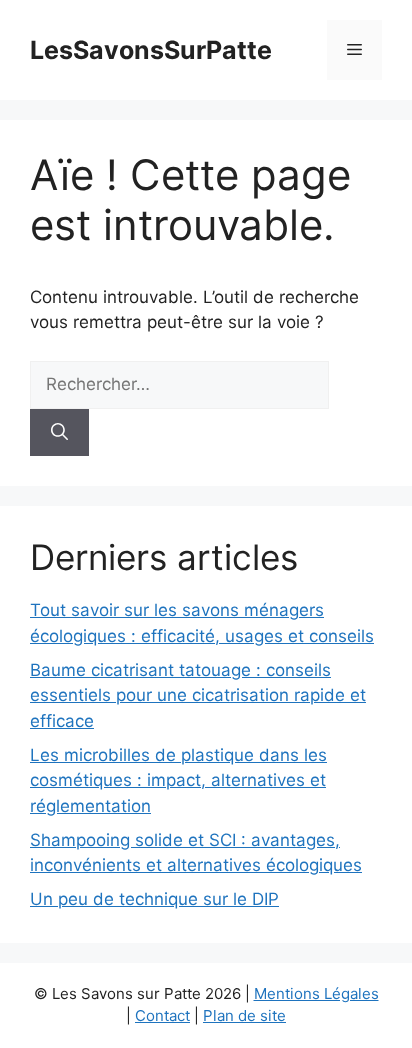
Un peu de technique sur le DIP (154, 899)
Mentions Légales (316, 993)
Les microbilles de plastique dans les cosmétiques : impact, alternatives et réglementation (178, 780)
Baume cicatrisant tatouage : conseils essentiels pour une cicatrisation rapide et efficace (198, 695)
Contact (162, 1015)
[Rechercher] (59, 433)
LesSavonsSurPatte (151, 50)
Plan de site (244, 1015)
